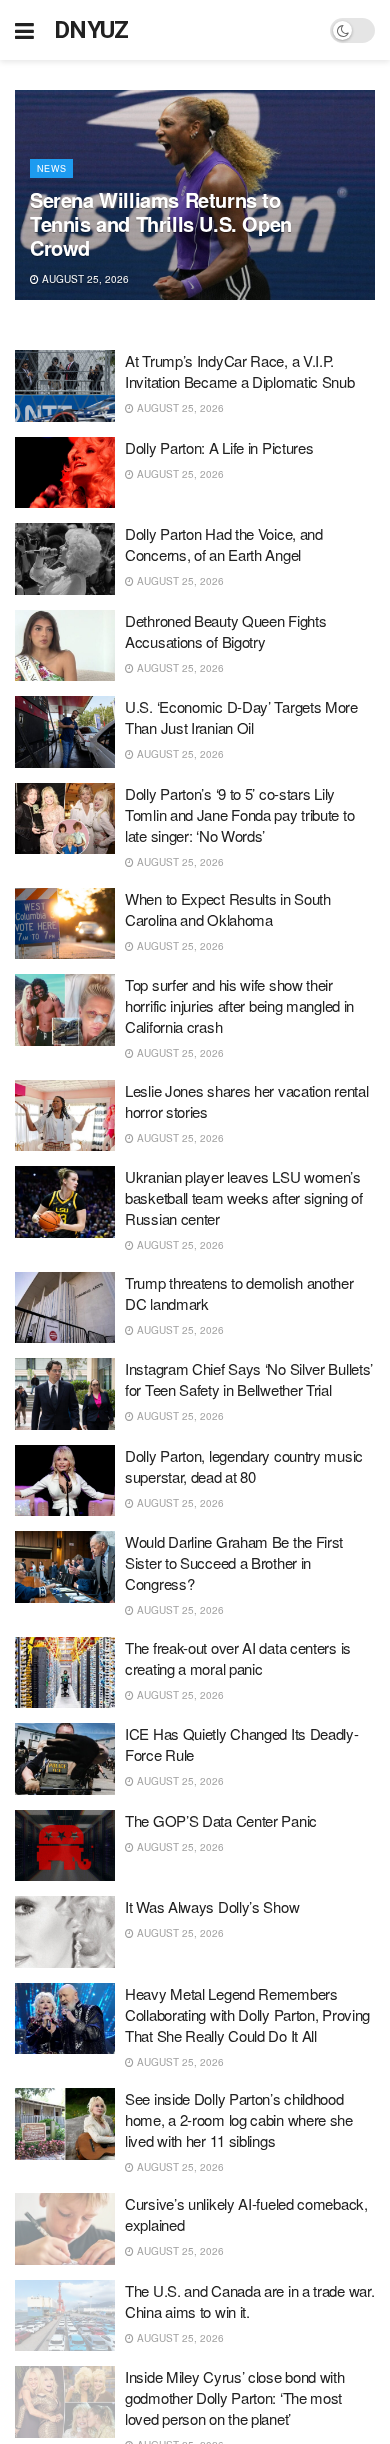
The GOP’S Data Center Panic (221, 1820)
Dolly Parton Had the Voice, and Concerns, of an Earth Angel (224, 544)
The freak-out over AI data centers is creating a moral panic (238, 1658)
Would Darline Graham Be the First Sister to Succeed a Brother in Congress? (234, 1562)
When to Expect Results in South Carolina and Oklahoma (228, 909)
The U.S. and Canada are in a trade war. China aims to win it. (249, 2301)
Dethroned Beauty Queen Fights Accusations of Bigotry (225, 631)
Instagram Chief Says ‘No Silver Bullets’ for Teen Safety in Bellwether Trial (249, 1379)
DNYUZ (91, 30)
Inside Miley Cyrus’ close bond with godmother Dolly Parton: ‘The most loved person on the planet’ (235, 2397)
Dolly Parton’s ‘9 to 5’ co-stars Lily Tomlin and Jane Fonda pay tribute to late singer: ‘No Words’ (239, 814)
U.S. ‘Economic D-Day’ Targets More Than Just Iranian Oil (241, 717)
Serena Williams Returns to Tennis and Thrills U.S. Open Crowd (161, 223)
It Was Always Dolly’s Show (212, 1906)
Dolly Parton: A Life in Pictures (219, 447)
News (51, 168)
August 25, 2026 (84, 279)
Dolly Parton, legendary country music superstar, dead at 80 (244, 1466)
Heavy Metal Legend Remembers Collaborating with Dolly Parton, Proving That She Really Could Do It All (247, 2014)
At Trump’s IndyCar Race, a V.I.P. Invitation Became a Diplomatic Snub (240, 371)
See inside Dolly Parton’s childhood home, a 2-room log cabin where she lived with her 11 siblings (239, 2119)
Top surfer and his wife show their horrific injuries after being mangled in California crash (239, 1005)
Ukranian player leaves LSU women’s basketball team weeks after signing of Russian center (244, 1197)
